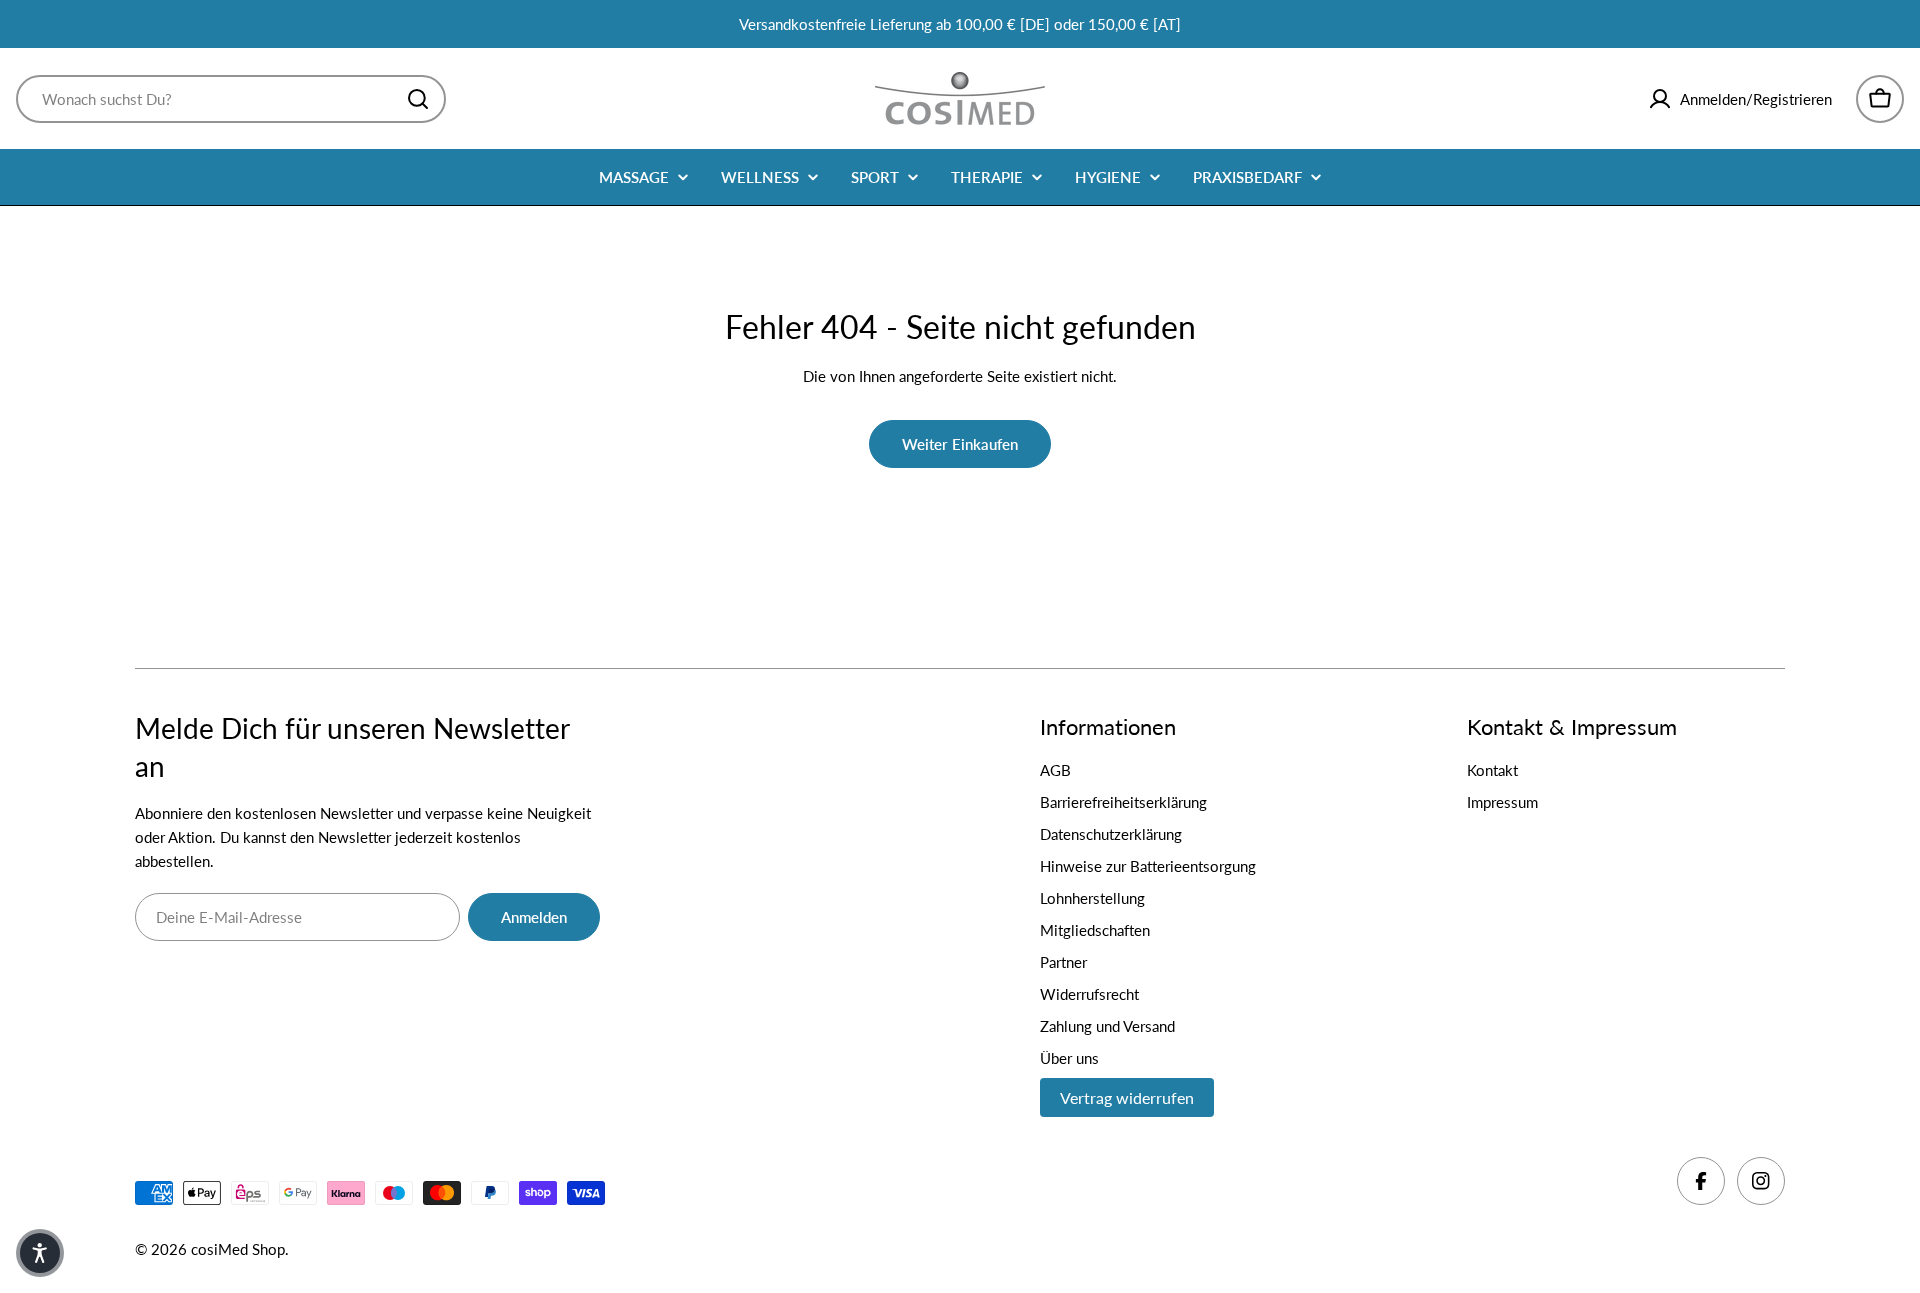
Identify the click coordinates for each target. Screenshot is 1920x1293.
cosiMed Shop (238, 1249)
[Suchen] (418, 99)
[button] (40, 1253)
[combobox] (231, 99)
